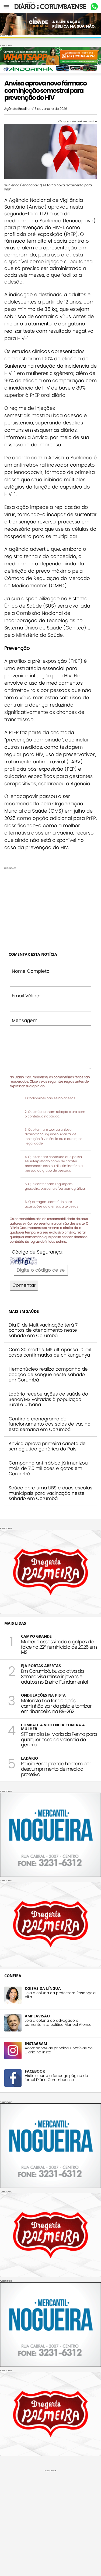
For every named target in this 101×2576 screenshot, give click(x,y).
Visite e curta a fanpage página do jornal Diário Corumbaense (56, 2078)
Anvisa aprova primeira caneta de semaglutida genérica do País (47, 1446)
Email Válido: (26, 996)
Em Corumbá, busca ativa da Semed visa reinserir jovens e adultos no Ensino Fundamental (54, 1676)
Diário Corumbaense (50, 6)
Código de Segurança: (37, 1252)
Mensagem (25, 1020)
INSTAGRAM (36, 2044)
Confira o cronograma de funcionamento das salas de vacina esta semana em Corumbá (50, 1424)
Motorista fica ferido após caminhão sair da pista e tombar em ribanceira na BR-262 (56, 1706)
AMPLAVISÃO (37, 2016)
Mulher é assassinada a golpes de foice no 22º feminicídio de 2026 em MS (59, 1647)
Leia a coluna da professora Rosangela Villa (60, 1995)
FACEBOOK (35, 2071)
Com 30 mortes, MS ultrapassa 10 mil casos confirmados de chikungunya (50, 1352)
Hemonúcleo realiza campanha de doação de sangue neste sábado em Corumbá (48, 1374)
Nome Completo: (31, 971)
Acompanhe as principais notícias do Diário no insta (59, 2050)
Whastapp (94, 7)
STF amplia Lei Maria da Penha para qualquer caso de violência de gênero (59, 1739)
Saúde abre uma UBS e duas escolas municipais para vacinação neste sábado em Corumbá (50, 1493)
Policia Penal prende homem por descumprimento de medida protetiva (56, 1769)
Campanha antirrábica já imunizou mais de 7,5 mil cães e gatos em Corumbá (48, 1468)
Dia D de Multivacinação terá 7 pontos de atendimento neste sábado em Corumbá (43, 1330)
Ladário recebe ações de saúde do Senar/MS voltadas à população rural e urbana (48, 1399)
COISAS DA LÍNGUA (43, 1988)
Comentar (24, 1285)
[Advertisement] (50, 907)
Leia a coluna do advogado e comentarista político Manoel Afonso (58, 2023)
